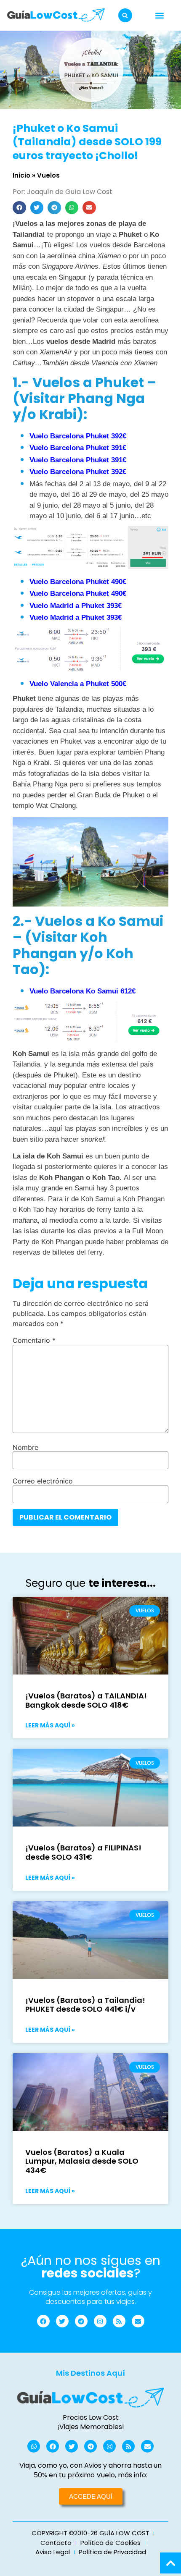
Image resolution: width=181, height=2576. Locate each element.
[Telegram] (81, 2321)
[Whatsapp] (34, 2446)
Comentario (34, 1340)
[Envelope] (138, 2321)
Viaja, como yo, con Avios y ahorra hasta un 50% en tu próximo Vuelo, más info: (90, 2470)
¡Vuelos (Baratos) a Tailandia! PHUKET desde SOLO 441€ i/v (85, 2005)
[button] (125, 15)
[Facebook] (43, 2321)
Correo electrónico (43, 1481)
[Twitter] (62, 2321)
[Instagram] (100, 2321)
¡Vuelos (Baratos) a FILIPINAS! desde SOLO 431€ (83, 1852)
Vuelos (48, 175)
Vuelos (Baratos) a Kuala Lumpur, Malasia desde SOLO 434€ (82, 2161)
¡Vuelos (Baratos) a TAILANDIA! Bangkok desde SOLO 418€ (86, 1700)
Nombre (25, 1447)
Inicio (21, 175)
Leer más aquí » (50, 1725)
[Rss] (119, 2321)
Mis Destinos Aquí (90, 2373)
